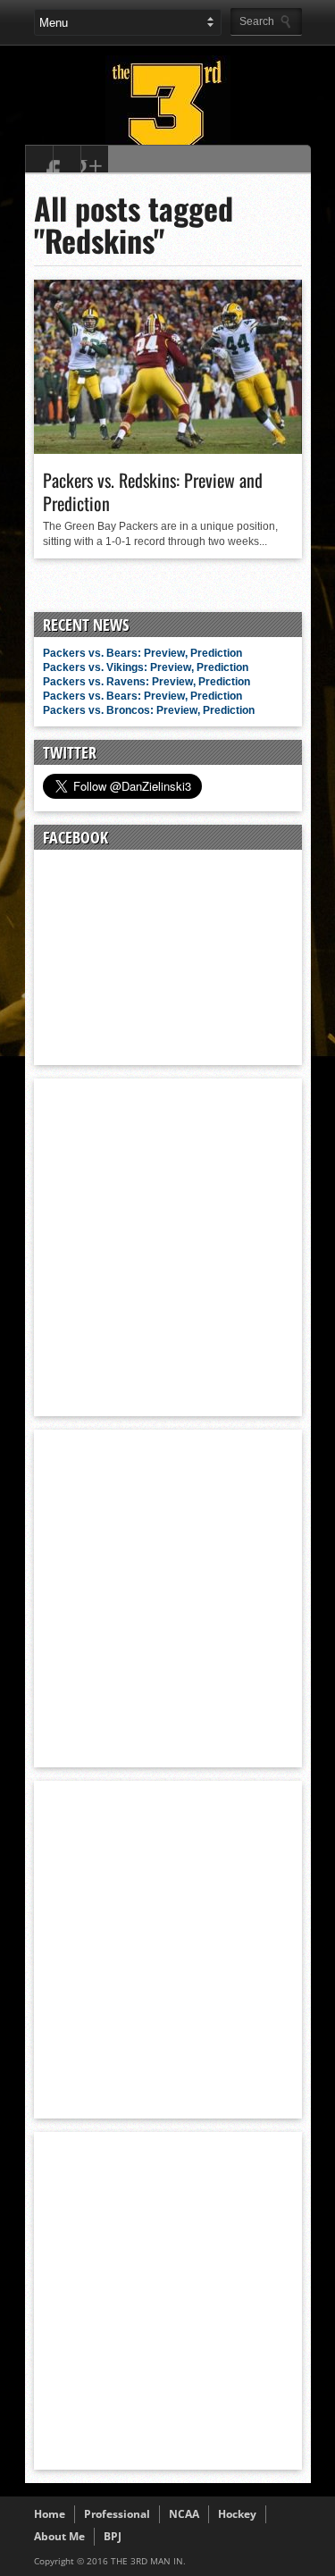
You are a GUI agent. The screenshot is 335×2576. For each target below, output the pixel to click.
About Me (59, 2536)
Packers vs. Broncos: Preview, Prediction (149, 710)
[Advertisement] (167, 1246)
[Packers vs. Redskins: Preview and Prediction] (168, 449)
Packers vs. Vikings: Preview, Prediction (146, 667)
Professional (117, 2514)
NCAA (184, 2514)
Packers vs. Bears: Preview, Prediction (142, 653)
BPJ (113, 2536)
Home (50, 2514)
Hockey (237, 2514)
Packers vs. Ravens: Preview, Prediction (147, 682)
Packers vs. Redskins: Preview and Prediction (153, 491)
